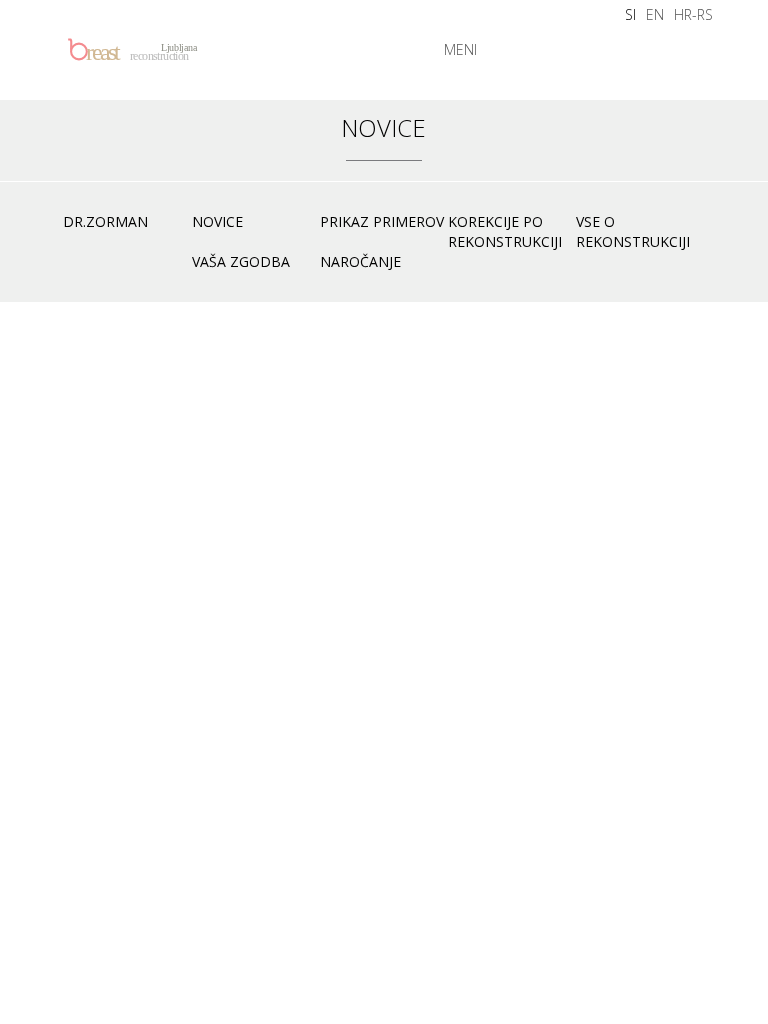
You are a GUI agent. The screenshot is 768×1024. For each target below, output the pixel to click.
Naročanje (360, 261)
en (655, 14)
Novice (217, 221)
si (630, 14)
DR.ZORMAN (105, 221)
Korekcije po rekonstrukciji (505, 231)
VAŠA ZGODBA (241, 261)
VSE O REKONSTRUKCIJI (633, 231)
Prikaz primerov (382, 221)
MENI (460, 49)
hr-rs (693, 14)
